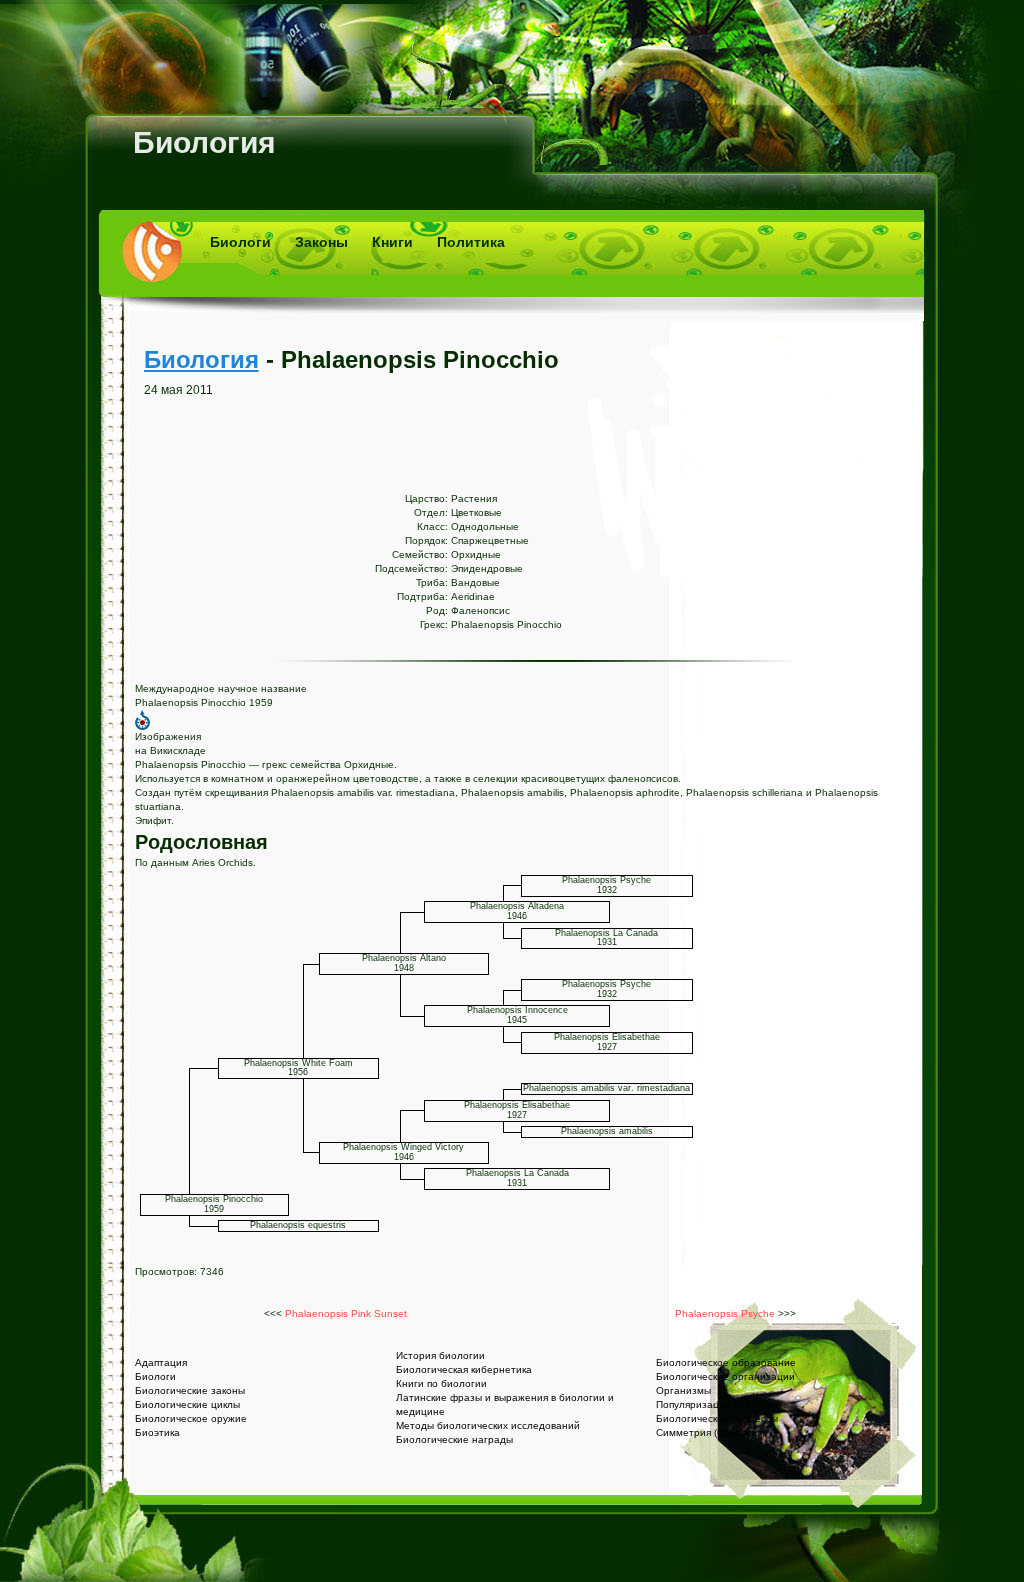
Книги (392, 242)
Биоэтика (157, 1432)
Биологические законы (190, 1390)
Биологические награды (454, 1439)
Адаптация (161, 1362)
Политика (471, 242)
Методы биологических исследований (488, 1425)
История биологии (440, 1355)
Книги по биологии (441, 1383)
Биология (204, 142)
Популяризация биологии (717, 1404)
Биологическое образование (726, 1362)
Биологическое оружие (191, 1418)
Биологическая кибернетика (464, 1369)
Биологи (240, 242)
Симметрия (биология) (710, 1432)
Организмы (683, 1390)
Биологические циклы (187, 1404)
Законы (321, 242)
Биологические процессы (717, 1418)
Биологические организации (725, 1376)
